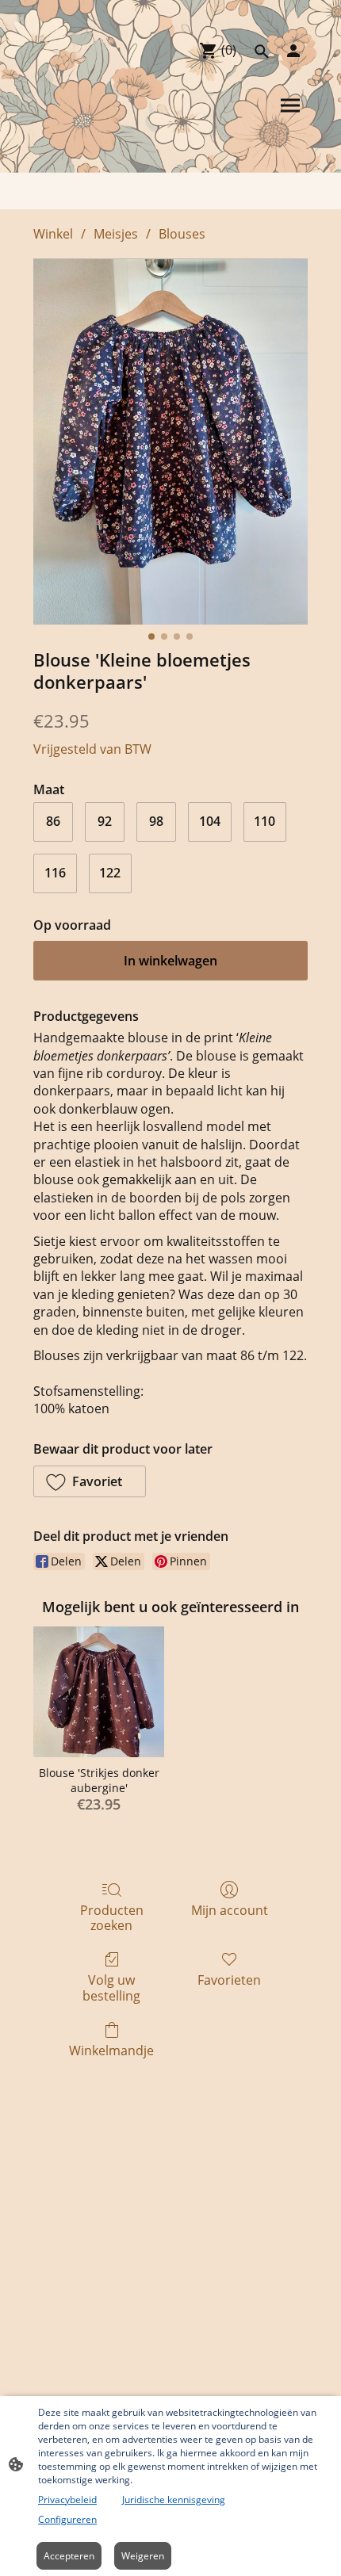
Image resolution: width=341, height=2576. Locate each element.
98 (156, 821)
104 (210, 821)
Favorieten (229, 1980)
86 (53, 821)
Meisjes (116, 234)
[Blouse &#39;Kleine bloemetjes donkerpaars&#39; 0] (170, 441)
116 (55, 873)
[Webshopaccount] (293, 51)
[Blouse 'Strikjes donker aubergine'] (99, 1692)
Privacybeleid (67, 2500)
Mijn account (230, 1910)
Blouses (182, 234)
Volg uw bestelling (111, 1987)
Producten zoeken (112, 1917)
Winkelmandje (111, 2050)
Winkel (53, 234)
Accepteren (69, 2556)
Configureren (67, 2519)
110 (264, 821)
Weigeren (143, 2556)
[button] (90, 1481)
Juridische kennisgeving (174, 2500)
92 (105, 821)
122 (110, 873)
